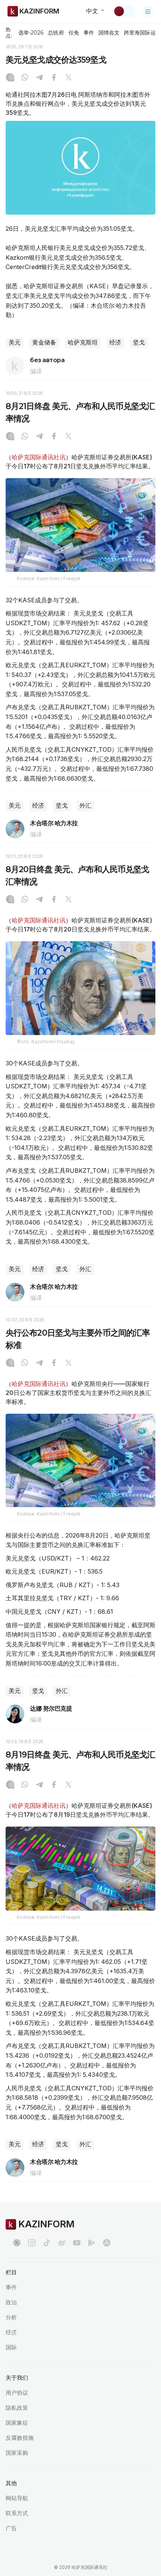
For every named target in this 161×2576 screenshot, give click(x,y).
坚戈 (139, 342)
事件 (89, 33)
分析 (11, 2317)
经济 (115, 342)
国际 (11, 2347)
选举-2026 (31, 33)
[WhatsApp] (25, 78)
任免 (74, 33)
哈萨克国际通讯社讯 (39, 457)
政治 (11, 2302)
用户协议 (17, 2393)
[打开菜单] (148, 11)
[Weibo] (62, 2243)
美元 (15, 342)
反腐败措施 (20, 2438)
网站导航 (17, 2498)
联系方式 (17, 2513)
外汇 (85, 806)
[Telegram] (39, 78)
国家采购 (17, 2453)
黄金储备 (44, 342)
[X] (69, 78)
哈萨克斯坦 (83, 342)
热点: (9, 32)
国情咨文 (109, 33)
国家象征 (17, 2423)
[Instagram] (10, 78)
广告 (11, 2528)
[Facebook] (54, 78)
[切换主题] (124, 11)
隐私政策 (17, 2408)
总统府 (56, 33)
